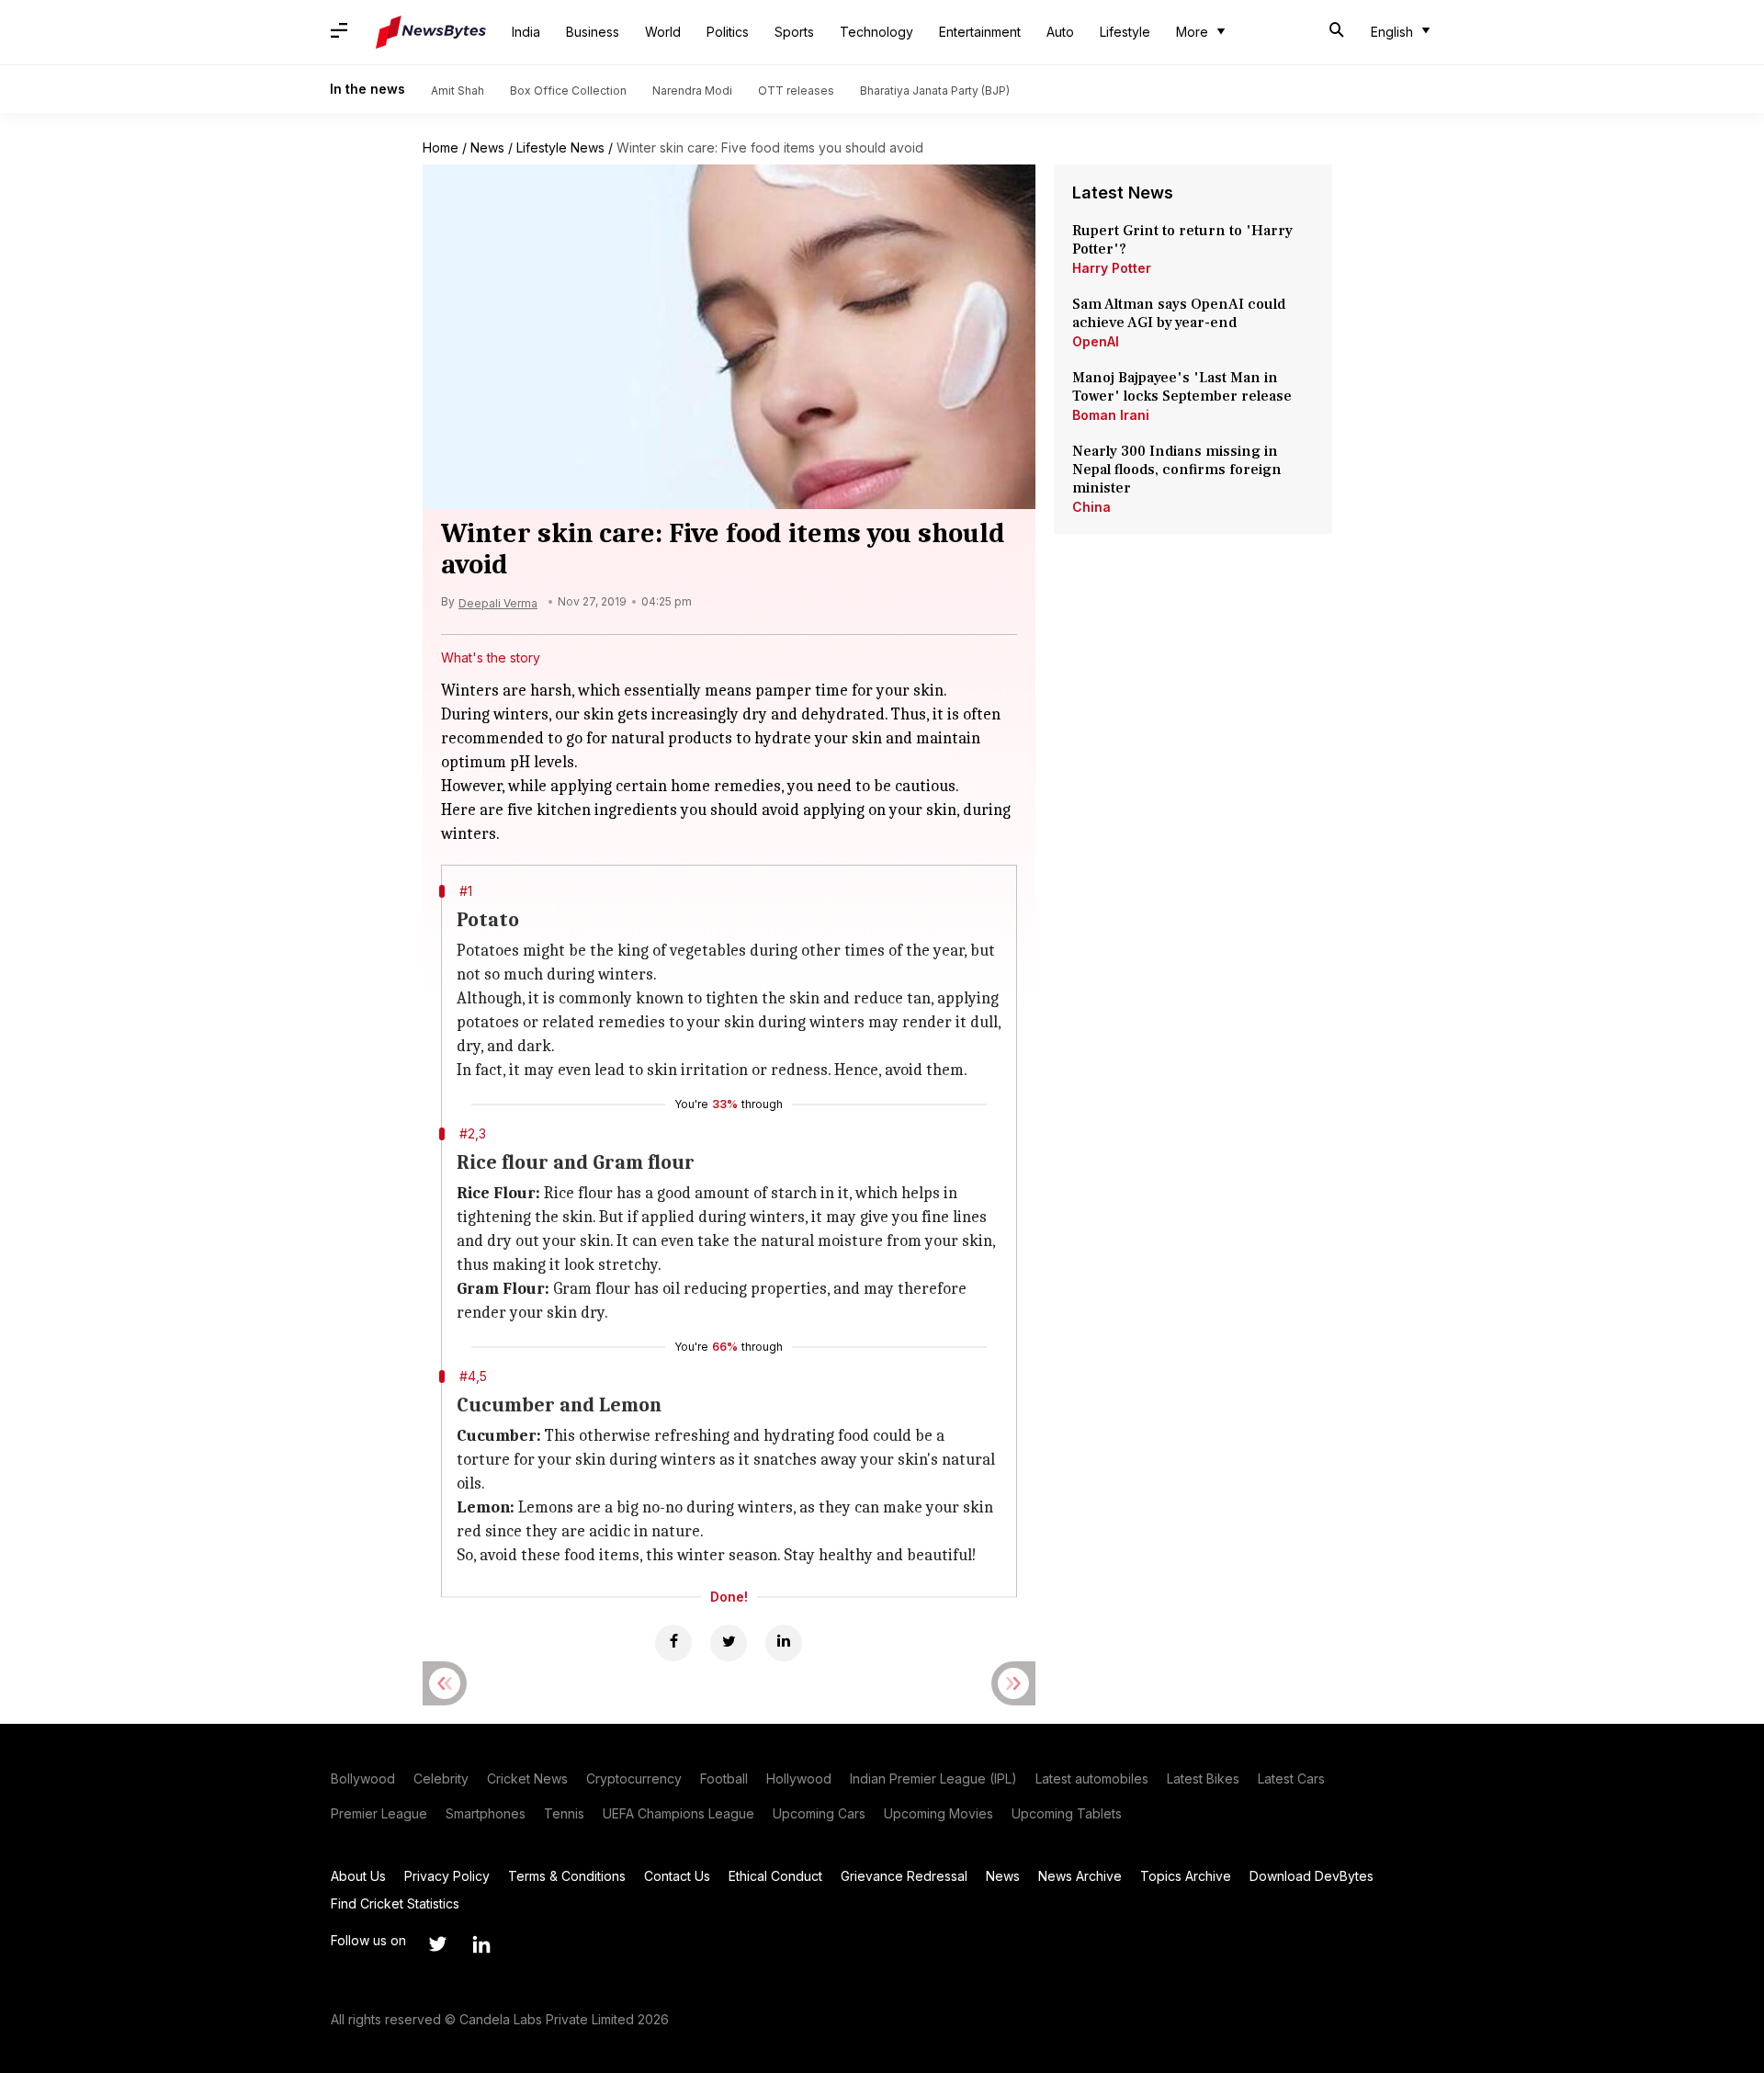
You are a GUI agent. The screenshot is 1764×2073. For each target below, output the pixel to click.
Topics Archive (1186, 1876)
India (526, 32)
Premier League (379, 1813)
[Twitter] (729, 1643)
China (1091, 507)
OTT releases (796, 91)
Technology (876, 32)
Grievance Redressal (904, 1876)
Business (593, 32)
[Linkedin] (784, 1643)
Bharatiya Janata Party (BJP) (935, 91)
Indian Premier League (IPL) (933, 1778)
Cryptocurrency (634, 1778)
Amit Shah (458, 91)
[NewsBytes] (431, 32)
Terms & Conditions (567, 1876)
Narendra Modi (692, 91)
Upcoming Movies (939, 1813)
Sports (794, 32)
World (663, 32)
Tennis (564, 1813)
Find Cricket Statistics (395, 1903)
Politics (728, 32)
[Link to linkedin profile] (481, 1944)
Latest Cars (1291, 1778)
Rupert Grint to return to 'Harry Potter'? (1182, 240)
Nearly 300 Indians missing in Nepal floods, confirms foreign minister (1177, 470)
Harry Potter (1112, 268)
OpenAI (1096, 341)
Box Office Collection (568, 91)
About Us (358, 1876)
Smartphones (486, 1813)
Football (724, 1778)
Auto (1060, 32)
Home (441, 147)
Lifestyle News (560, 147)
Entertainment (980, 32)
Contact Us (677, 1876)
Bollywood (363, 1778)
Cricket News (527, 1778)
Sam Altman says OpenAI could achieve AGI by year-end (1179, 313)
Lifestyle (1125, 32)
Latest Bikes (1203, 1778)
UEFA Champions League (678, 1813)
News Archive (1080, 1876)
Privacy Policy (447, 1876)
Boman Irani (1111, 415)
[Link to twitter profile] (437, 1944)
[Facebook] (673, 1643)
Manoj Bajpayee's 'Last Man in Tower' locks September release (1182, 387)
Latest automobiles (1092, 1778)
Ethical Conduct (775, 1876)
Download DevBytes (1312, 1876)
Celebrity (441, 1778)
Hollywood (799, 1778)
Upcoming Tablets (1067, 1813)
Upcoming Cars (819, 1813)
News (487, 147)
